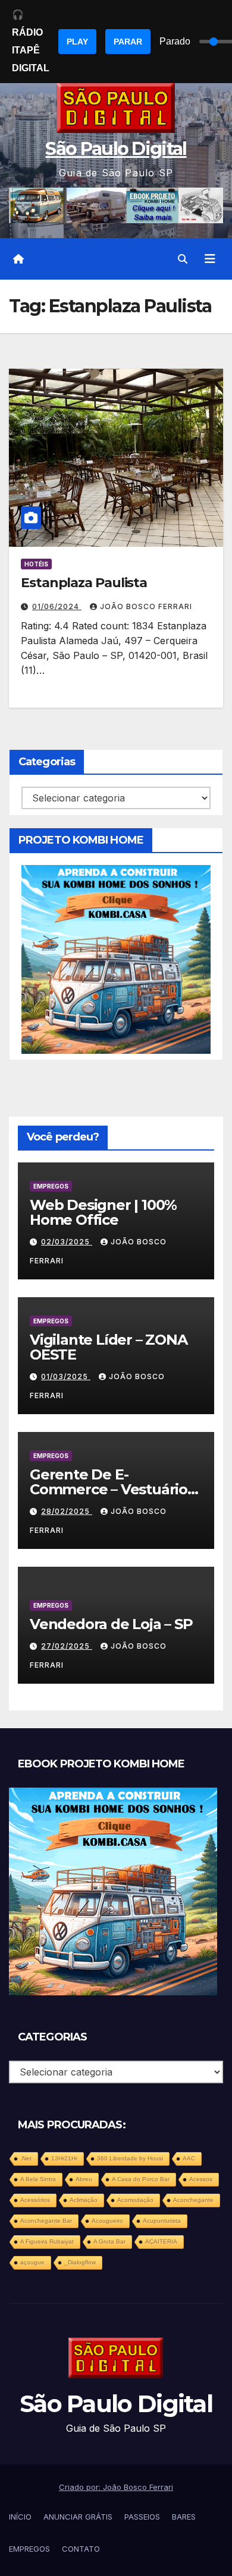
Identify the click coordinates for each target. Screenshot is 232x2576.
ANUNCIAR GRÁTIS (78, 2517)
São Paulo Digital (116, 149)
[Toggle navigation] (210, 259)
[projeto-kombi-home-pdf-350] (116, 958)
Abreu (84, 2179)
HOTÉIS (36, 564)
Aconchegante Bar (46, 2221)
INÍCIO (20, 2517)
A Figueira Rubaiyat (47, 2241)
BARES (184, 2517)
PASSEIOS (142, 2517)
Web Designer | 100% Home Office (103, 1212)
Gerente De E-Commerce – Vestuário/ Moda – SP (111, 1489)
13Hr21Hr (64, 2158)
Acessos (201, 2179)
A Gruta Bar (109, 2241)
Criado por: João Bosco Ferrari (116, 2487)
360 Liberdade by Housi (130, 2158)
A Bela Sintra (38, 2179)
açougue (32, 2262)
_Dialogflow (80, 2262)
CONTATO (81, 2549)
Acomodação (135, 2200)
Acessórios (35, 2200)
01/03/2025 (66, 1376)
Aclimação (84, 2200)
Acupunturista (162, 2221)
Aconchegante (193, 2200)
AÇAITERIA (161, 2241)
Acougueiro (107, 2221)
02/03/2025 (67, 1242)
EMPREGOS (51, 1186)
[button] (183, 259)
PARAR (128, 42)
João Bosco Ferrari (146, 606)
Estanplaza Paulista (84, 583)
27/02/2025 (67, 1646)
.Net (26, 2158)
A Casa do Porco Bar (141, 2179)
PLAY (77, 42)
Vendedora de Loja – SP (111, 1624)
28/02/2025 (67, 1511)
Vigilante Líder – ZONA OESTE (109, 1347)
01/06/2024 (57, 606)
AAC (189, 2158)
